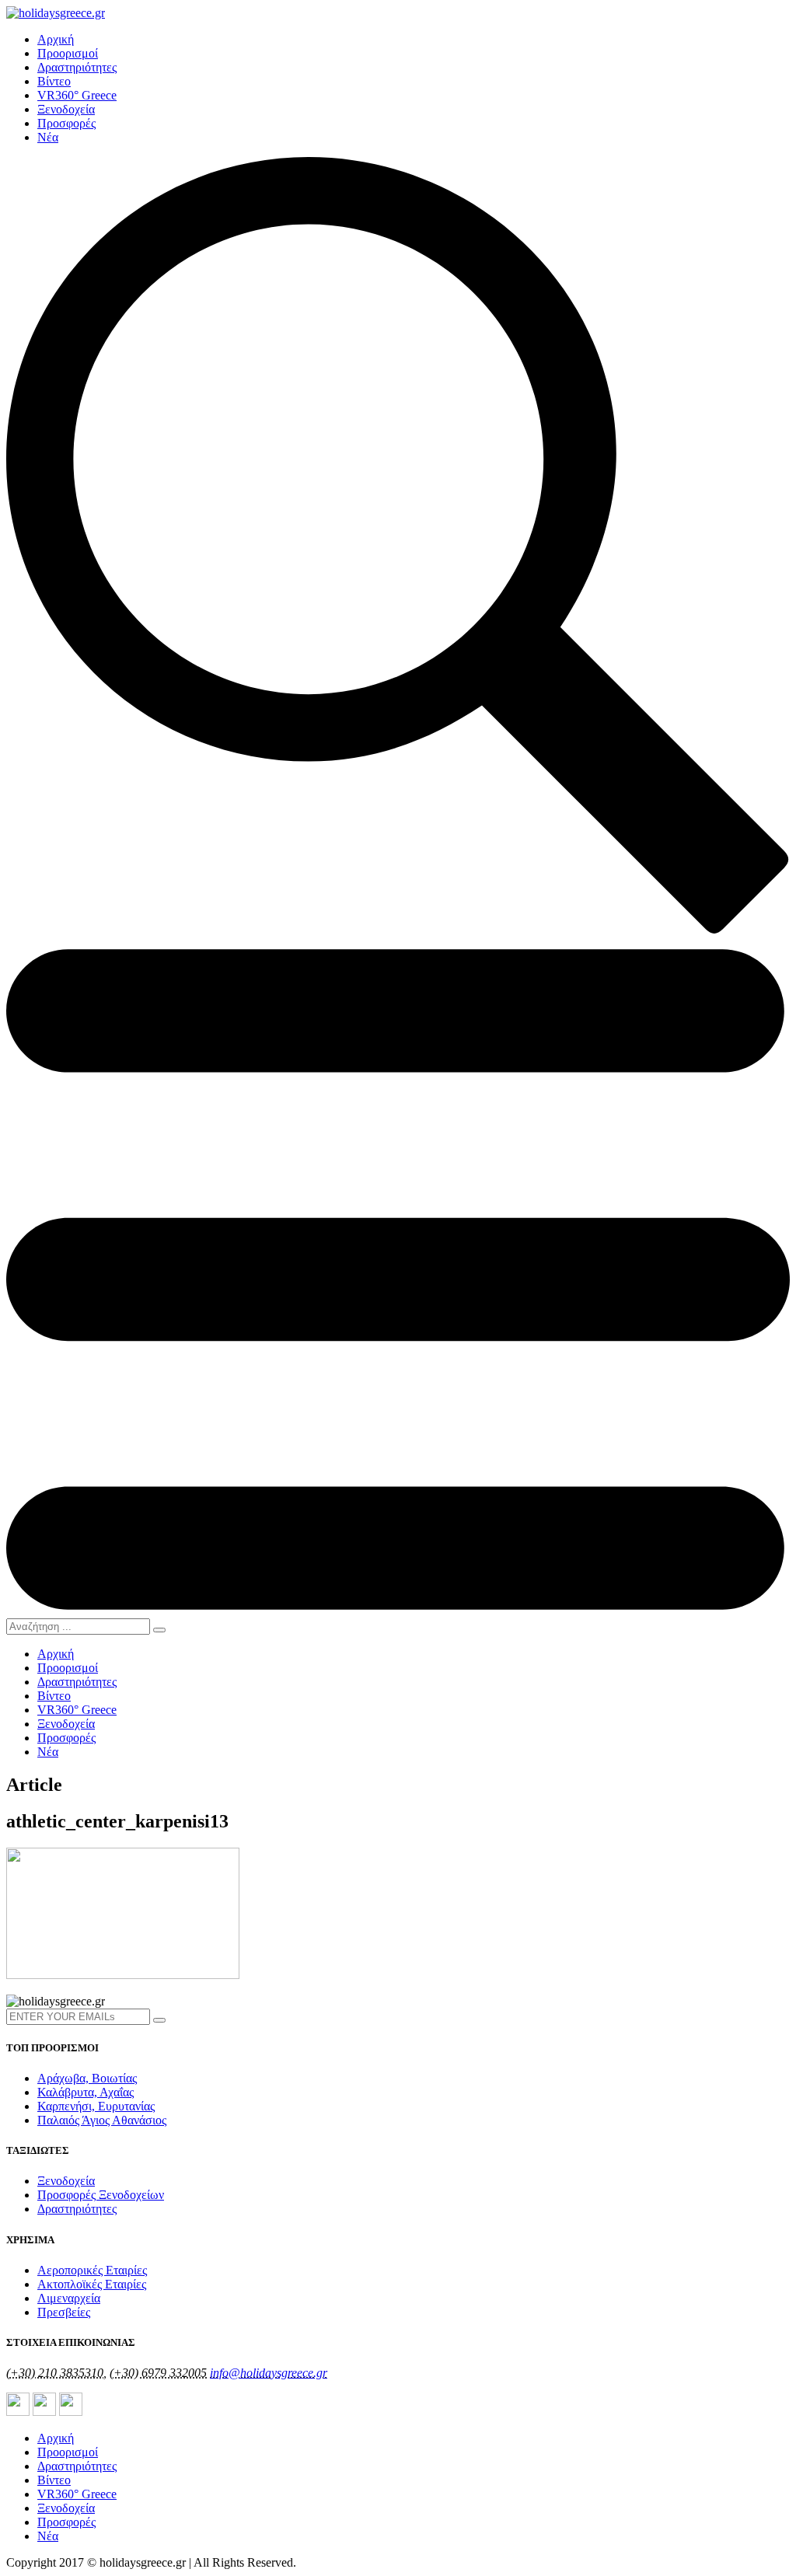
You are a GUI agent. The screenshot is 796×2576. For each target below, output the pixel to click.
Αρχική (56, 39)
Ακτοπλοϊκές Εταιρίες (92, 2284)
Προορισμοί (68, 53)
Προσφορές (66, 123)
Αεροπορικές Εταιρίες (92, 2270)
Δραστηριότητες (77, 67)
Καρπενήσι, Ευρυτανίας (96, 2106)
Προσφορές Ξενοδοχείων (101, 2195)
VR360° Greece (77, 95)
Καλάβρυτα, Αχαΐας (86, 2092)
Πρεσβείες (64, 2312)
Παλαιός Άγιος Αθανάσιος (102, 2120)
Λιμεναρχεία (69, 2298)
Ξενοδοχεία (66, 109)
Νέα (48, 137)
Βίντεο (54, 81)
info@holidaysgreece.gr (269, 2373)
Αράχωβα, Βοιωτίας (87, 2078)
